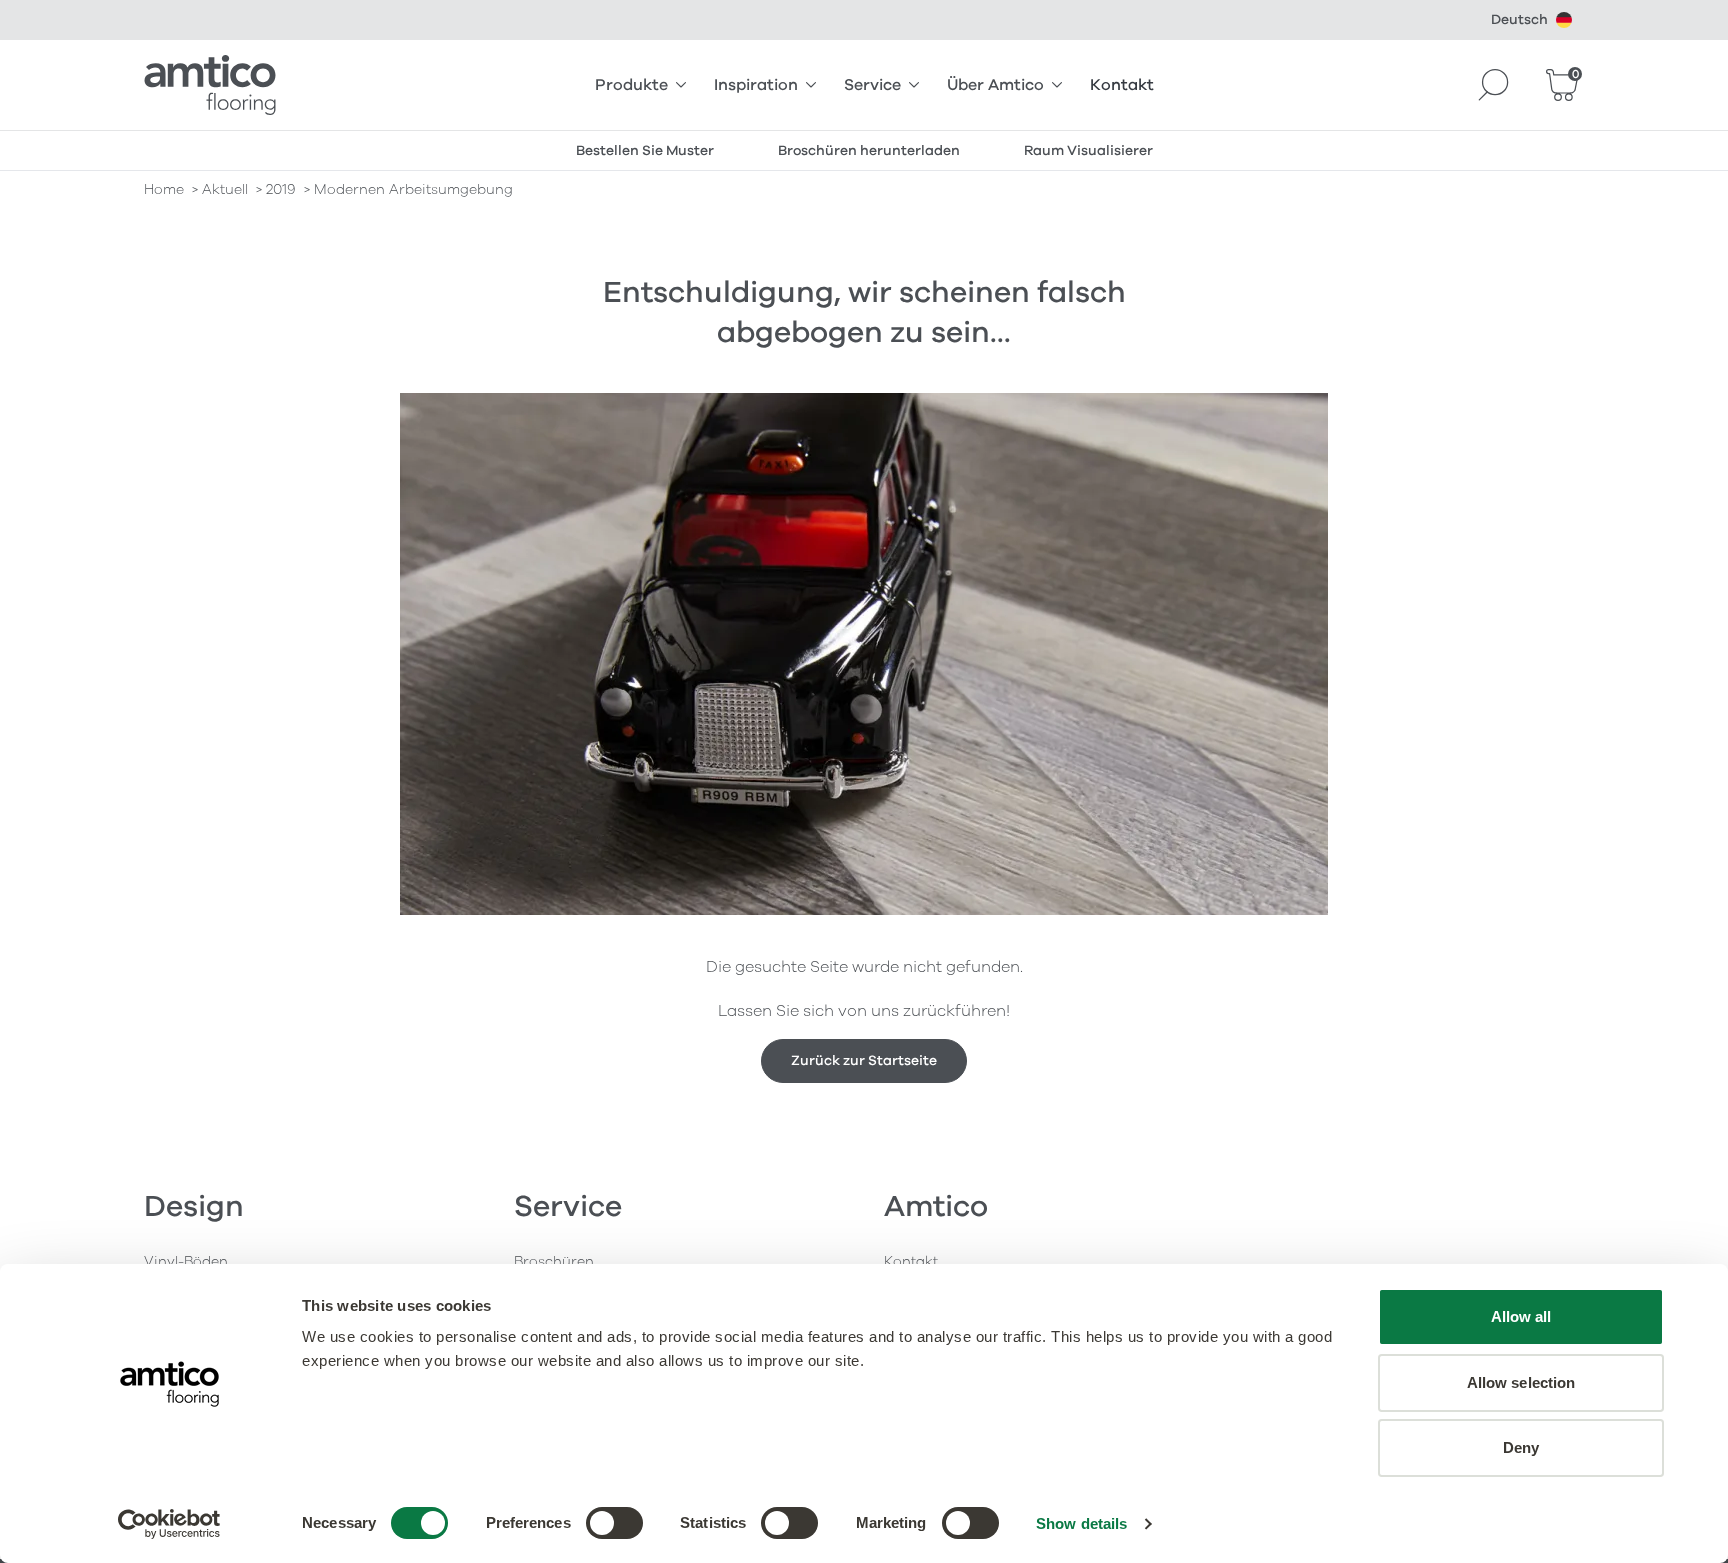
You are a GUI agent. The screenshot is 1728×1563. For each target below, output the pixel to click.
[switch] (614, 1523)
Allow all (1521, 1316)
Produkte (631, 85)
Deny (1521, 1447)
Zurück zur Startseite (864, 1060)
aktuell (225, 189)
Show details (1081, 1523)
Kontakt (1122, 85)
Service (872, 85)
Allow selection (1521, 1382)
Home (164, 189)
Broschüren (554, 1261)
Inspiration (756, 85)
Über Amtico (995, 85)
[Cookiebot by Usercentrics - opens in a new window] (169, 1524)
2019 (281, 189)
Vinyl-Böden (186, 1261)
